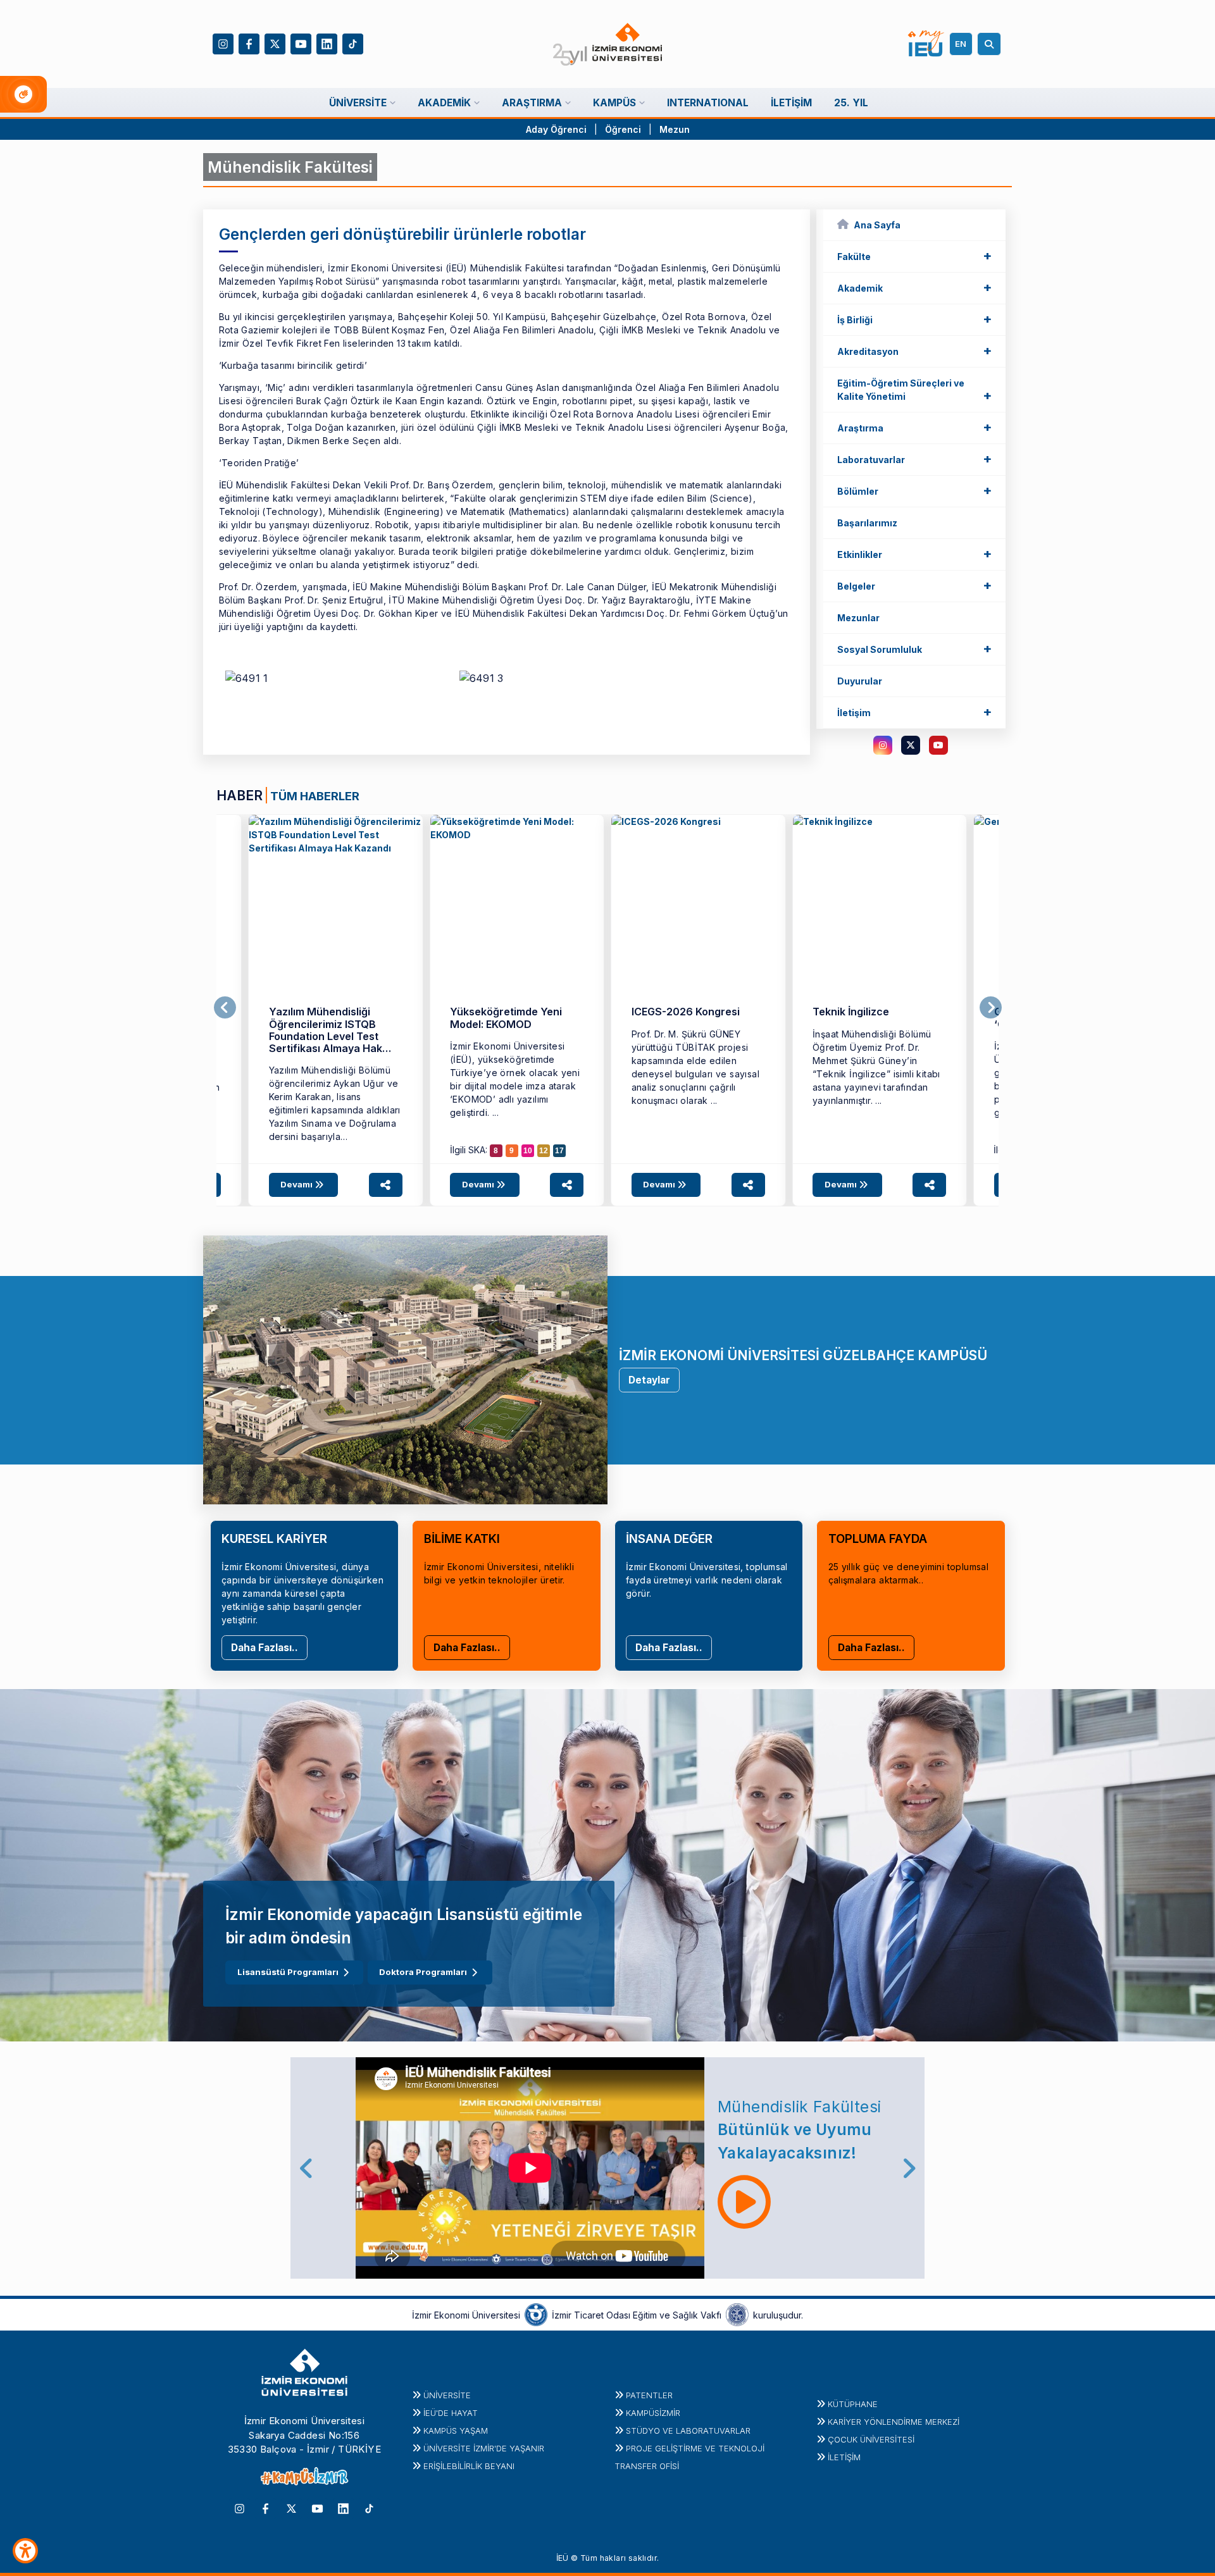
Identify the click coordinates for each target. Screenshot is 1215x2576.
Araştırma (914, 427)
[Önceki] (225, 1008)
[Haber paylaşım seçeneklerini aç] (386, 1185)
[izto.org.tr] (536, 2314)
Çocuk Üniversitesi (871, 2439)
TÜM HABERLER (315, 796)
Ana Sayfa (877, 225)
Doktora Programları (423, 1972)
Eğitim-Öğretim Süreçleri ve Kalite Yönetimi (914, 390)
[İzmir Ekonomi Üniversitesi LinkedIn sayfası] (327, 43)
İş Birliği (914, 319)
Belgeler (914, 585)
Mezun (675, 129)
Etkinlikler (914, 554)
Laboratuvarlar (914, 459)
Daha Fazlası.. (265, 1648)
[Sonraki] (991, 1008)
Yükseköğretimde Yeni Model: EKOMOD (506, 1018)
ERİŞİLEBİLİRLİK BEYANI (469, 2466)
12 (544, 1151)
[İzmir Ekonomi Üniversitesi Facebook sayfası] (249, 43)
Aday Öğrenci (556, 129)
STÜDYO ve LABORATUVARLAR (688, 2430)
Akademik (914, 287)
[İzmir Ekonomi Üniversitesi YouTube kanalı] (301, 43)
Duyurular (860, 681)
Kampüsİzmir (653, 2413)
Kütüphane (853, 2404)
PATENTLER (649, 2395)
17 (559, 1151)
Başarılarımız (867, 523)
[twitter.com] (911, 745)
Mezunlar (858, 618)
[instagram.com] (883, 745)
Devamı (297, 1184)
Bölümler (914, 490)
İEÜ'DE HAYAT (451, 2413)
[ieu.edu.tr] (608, 44)
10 (528, 1151)
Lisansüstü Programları (288, 1972)
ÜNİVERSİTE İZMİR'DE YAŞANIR (484, 2448)
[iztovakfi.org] (737, 2314)
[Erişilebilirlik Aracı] (25, 2551)
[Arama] (991, 44)
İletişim (914, 712)
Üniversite (447, 2395)
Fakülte (914, 256)
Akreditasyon (914, 350)
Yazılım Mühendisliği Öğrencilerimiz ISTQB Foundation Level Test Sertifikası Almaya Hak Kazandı (326, 1036)
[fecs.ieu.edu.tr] (336, 902)
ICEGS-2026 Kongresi (686, 1012)
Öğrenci (624, 129)
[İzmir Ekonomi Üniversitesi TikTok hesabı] (353, 43)
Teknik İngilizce (851, 1012)
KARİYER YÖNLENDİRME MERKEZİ (894, 2422)
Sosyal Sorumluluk (914, 648)
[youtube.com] (938, 745)
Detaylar (649, 1380)
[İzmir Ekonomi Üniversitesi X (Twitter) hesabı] (275, 43)
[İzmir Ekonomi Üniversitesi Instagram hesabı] (223, 43)
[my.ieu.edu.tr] (926, 44)
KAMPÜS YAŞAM (456, 2430)
